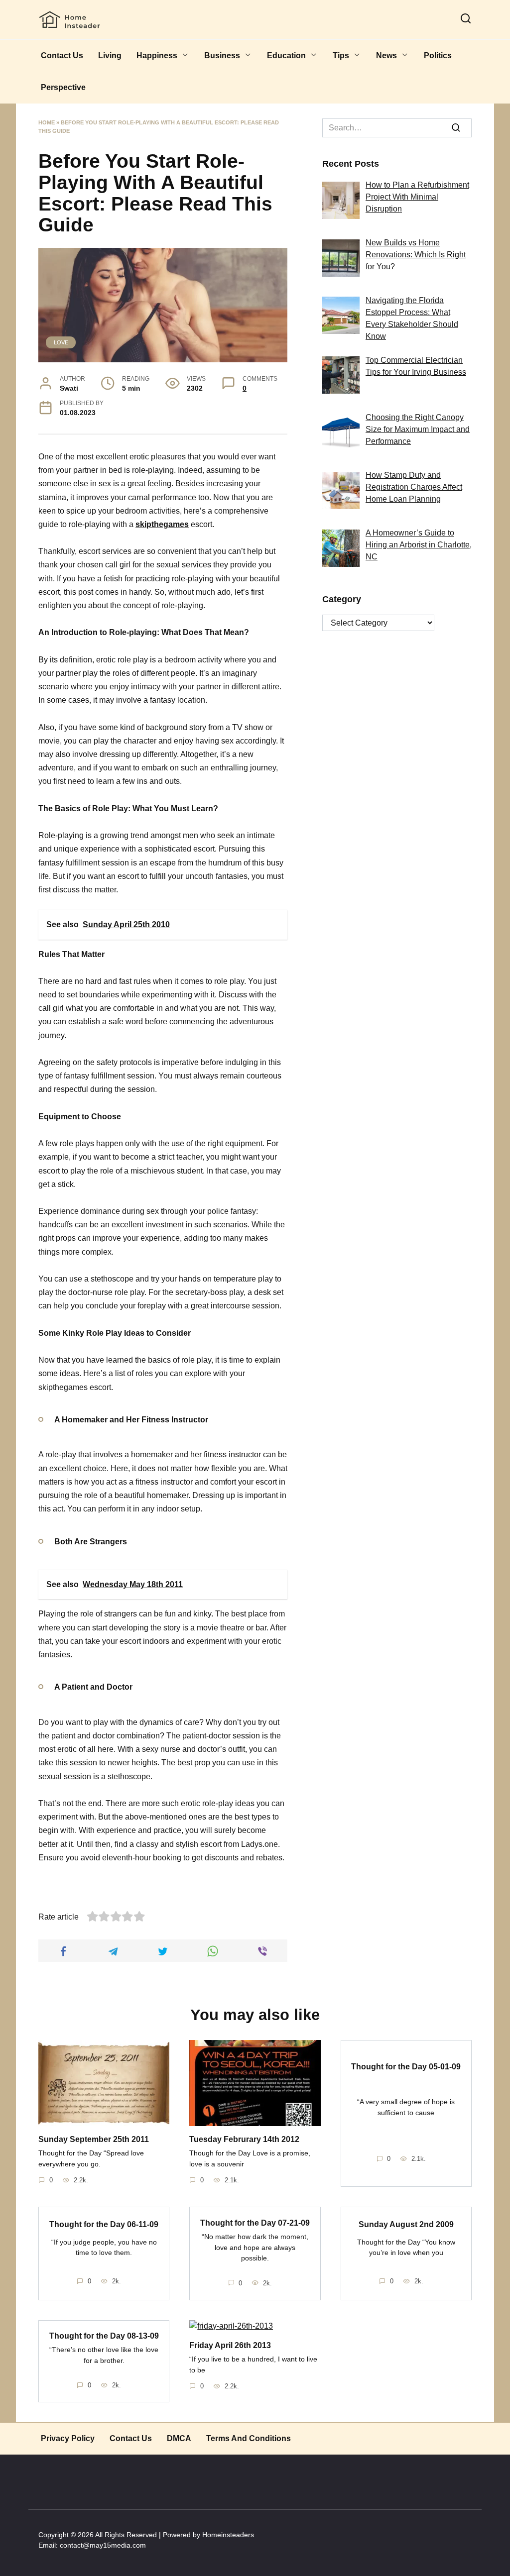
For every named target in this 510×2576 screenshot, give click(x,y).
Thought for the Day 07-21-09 (255, 2222)
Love (61, 342)
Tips (341, 55)
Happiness (157, 55)
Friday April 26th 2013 (230, 2345)
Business (222, 55)
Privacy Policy (68, 2438)
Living (110, 55)
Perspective (63, 87)
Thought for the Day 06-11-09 (104, 2224)
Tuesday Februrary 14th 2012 (244, 2139)
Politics (438, 55)
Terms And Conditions (249, 2438)
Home (47, 122)
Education (286, 55)
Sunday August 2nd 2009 (406, 2224)
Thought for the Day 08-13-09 (104, 2336)
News (386, 55)
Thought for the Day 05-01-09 (406, 2066)
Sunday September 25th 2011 (94, 2139)
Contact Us (62, 55)
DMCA (179, 2438)
